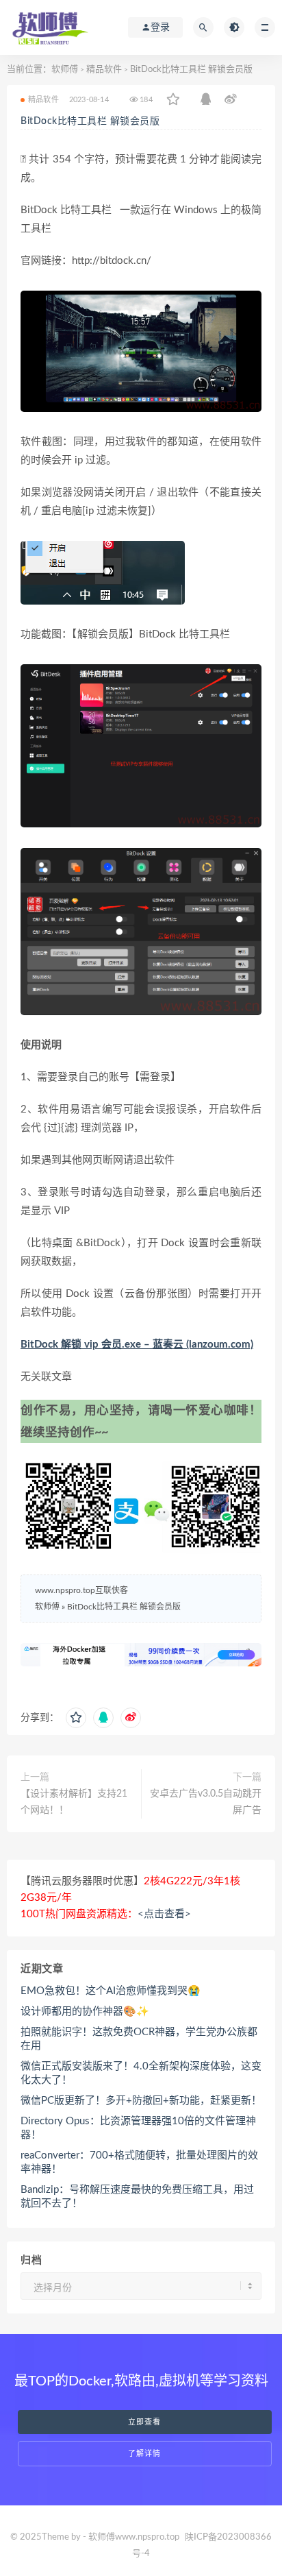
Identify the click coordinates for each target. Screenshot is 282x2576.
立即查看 (144, 2422)
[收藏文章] (173, 100)
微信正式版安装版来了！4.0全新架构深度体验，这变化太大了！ (141, 2073)
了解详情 (144, 2454)
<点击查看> (164, 1914)
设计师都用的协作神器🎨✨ (85, 2012)
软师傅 (65, 70)
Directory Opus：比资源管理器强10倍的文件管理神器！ (138, 2128)
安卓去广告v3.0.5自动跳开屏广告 (206, 1802)
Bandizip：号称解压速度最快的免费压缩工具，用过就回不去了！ (137, 2197)
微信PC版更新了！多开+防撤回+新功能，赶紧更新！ (141, 2101)
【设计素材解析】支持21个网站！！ (74, 1802)
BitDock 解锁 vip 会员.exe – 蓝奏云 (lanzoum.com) (137, 1345)
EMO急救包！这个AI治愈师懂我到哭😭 (111, 1991)
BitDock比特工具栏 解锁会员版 (90, 121)
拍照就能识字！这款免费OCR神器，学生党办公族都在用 (139, 2039)
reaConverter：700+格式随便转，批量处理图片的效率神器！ (139, 2162)
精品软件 (104, 70)
